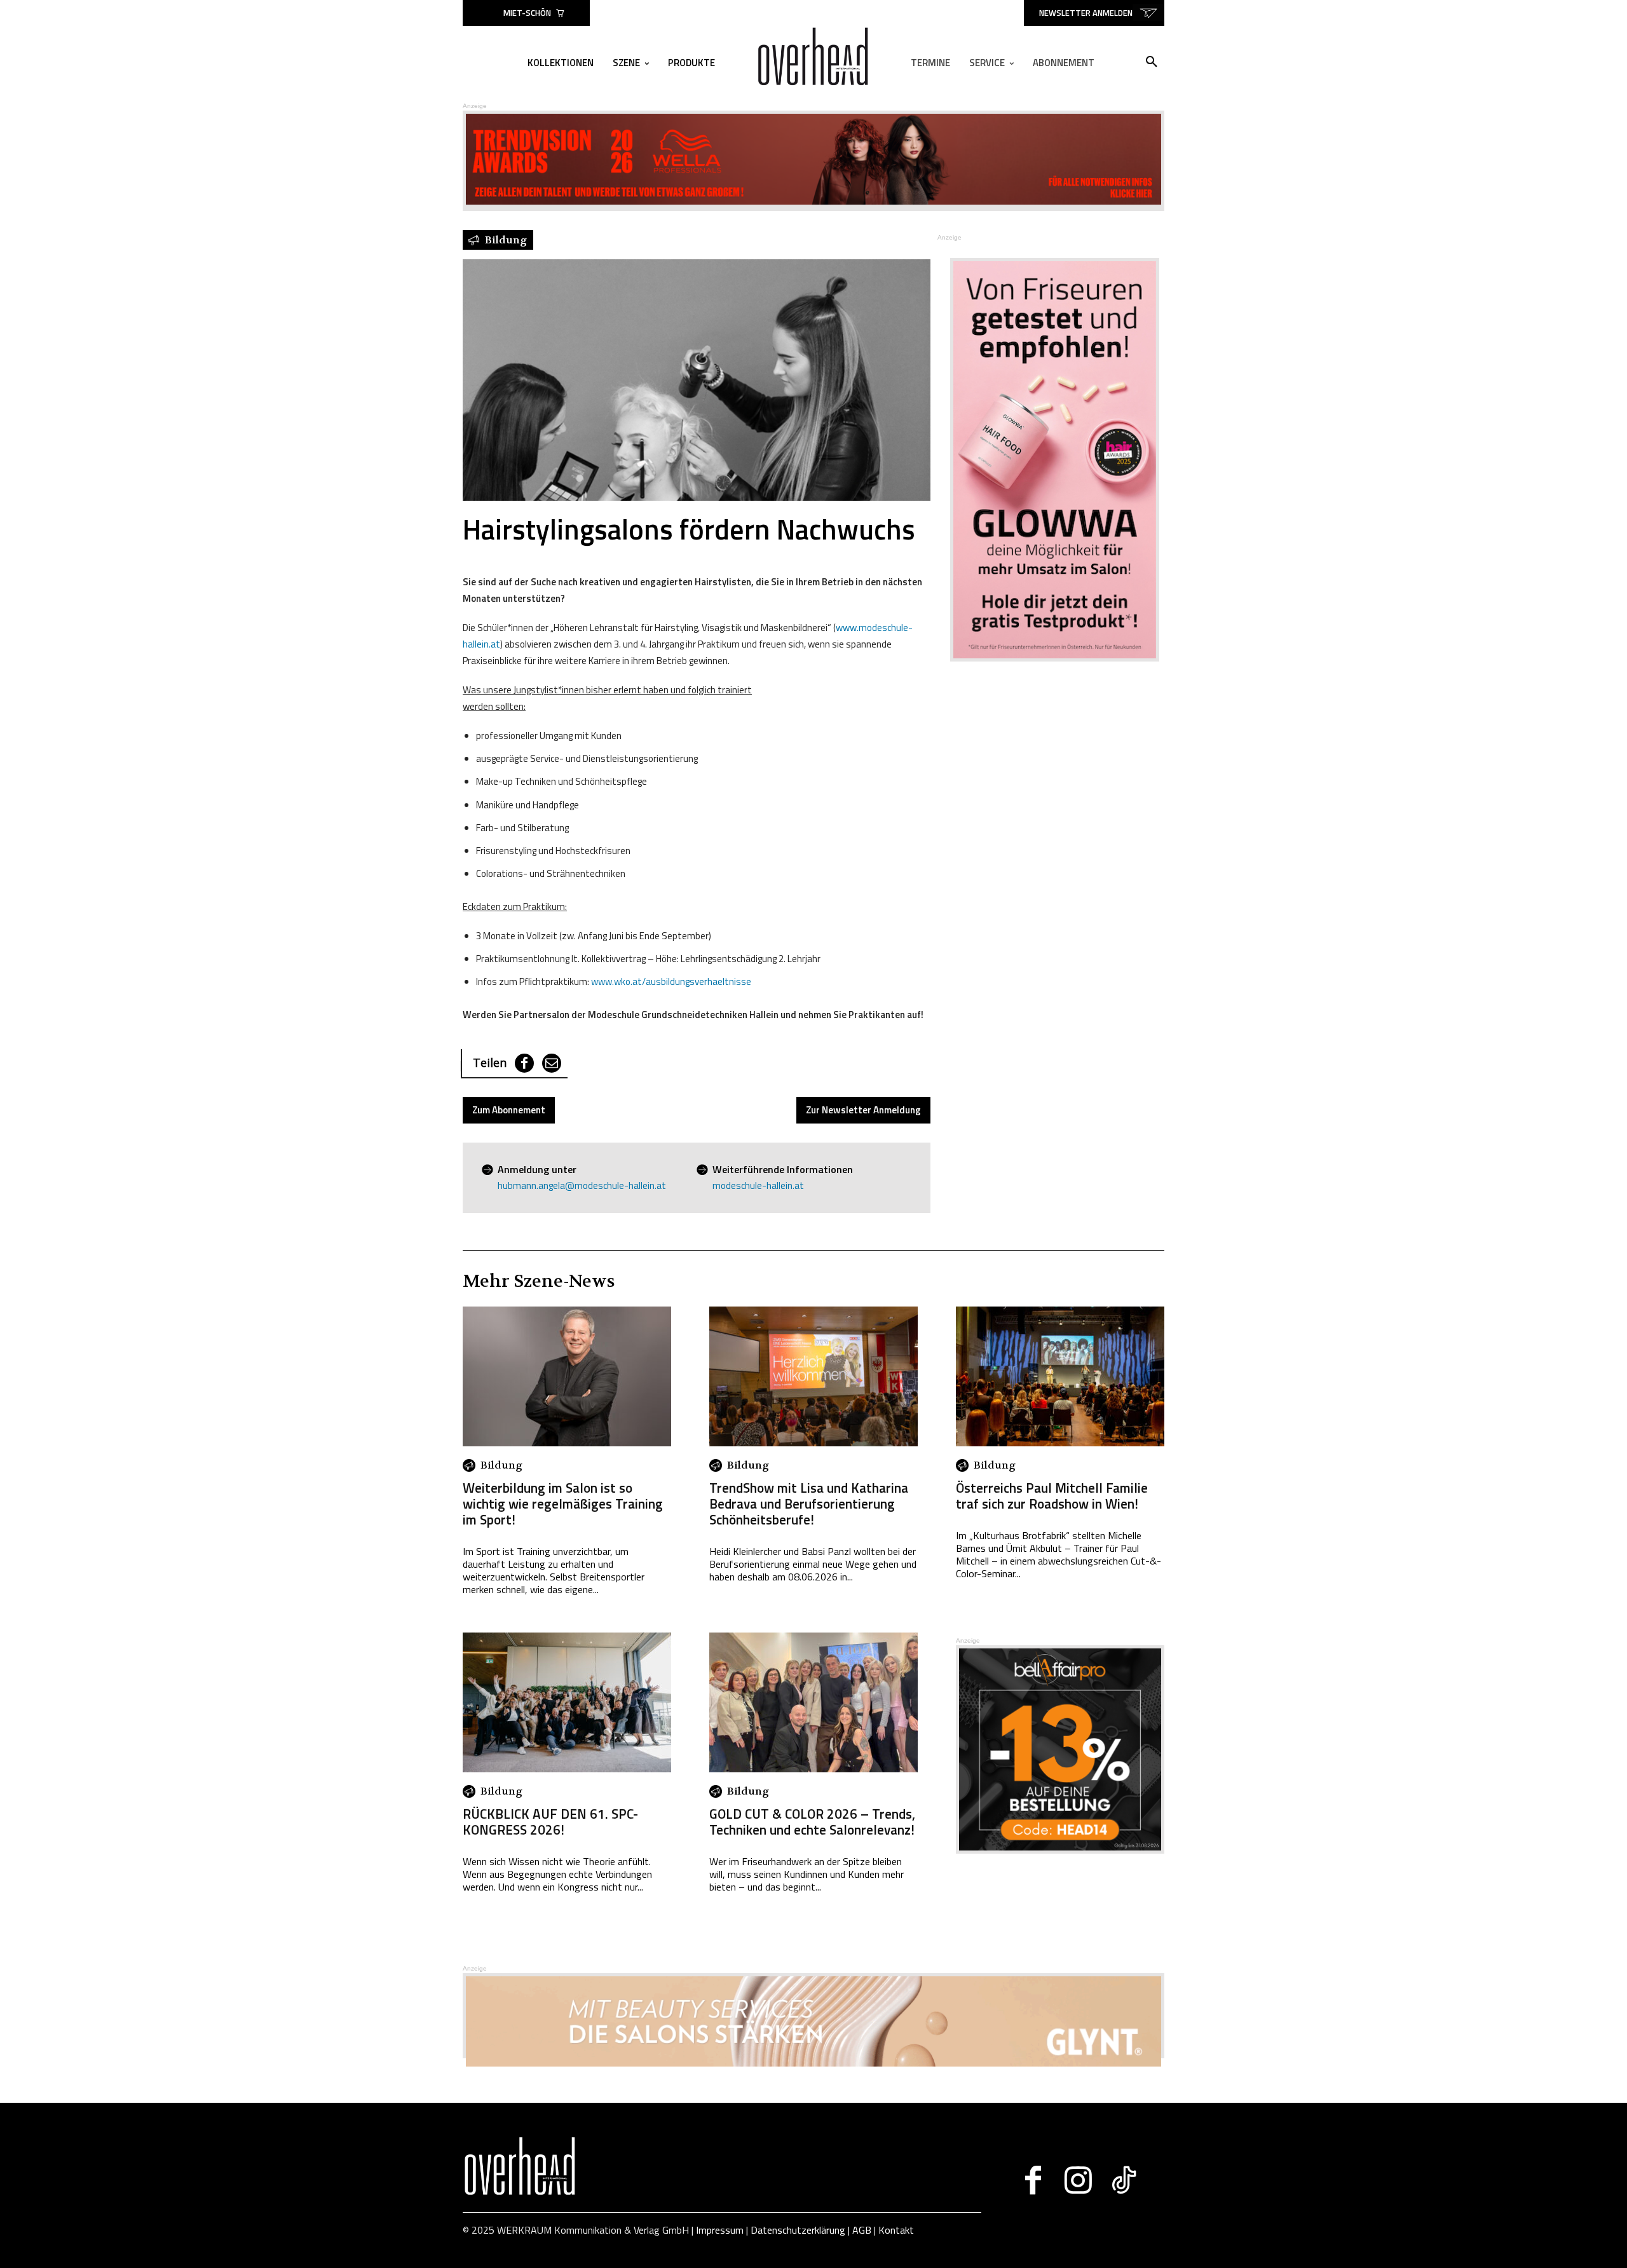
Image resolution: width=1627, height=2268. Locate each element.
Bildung (501, 1465)
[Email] (552, 1063)
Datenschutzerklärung (798, 2230)
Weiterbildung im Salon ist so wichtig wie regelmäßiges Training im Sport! (563, 1504)
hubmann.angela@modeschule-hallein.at (582, 1185)
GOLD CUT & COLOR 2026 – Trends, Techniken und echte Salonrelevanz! (812, 1822)
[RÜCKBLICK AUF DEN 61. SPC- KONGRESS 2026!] (567, 1702)
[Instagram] (1078, 2180)
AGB (862, 2230)
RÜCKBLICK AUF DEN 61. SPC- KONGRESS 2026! (550, 1822)
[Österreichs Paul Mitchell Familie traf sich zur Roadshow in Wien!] (1060, 1376)
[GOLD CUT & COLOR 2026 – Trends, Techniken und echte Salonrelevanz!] (813, 1702)
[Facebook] (524, 1063)
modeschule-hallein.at (758, 1185)
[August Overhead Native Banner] (1060, 1850)
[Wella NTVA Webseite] (813, 201)
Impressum (720, 2230)
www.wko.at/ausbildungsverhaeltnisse (671, 981)
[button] (1152, 62)
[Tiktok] (1123, 2180)
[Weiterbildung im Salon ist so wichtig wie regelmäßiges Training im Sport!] (567, 1376)
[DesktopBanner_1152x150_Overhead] (813, 2063)
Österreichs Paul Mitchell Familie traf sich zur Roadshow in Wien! (1052, 1496)
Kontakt (896, 2230)
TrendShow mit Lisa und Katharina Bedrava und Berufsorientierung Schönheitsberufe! (809, 1504)
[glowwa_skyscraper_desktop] (1047, 460)
